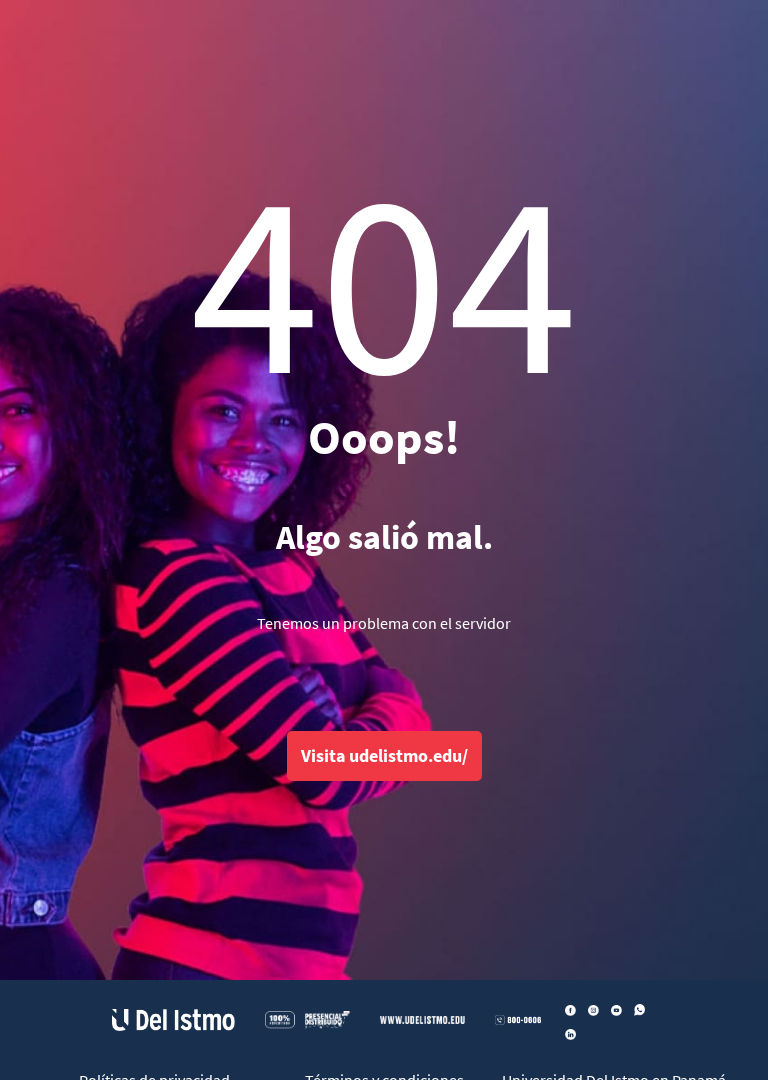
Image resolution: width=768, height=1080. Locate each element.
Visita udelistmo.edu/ (384, 755)
